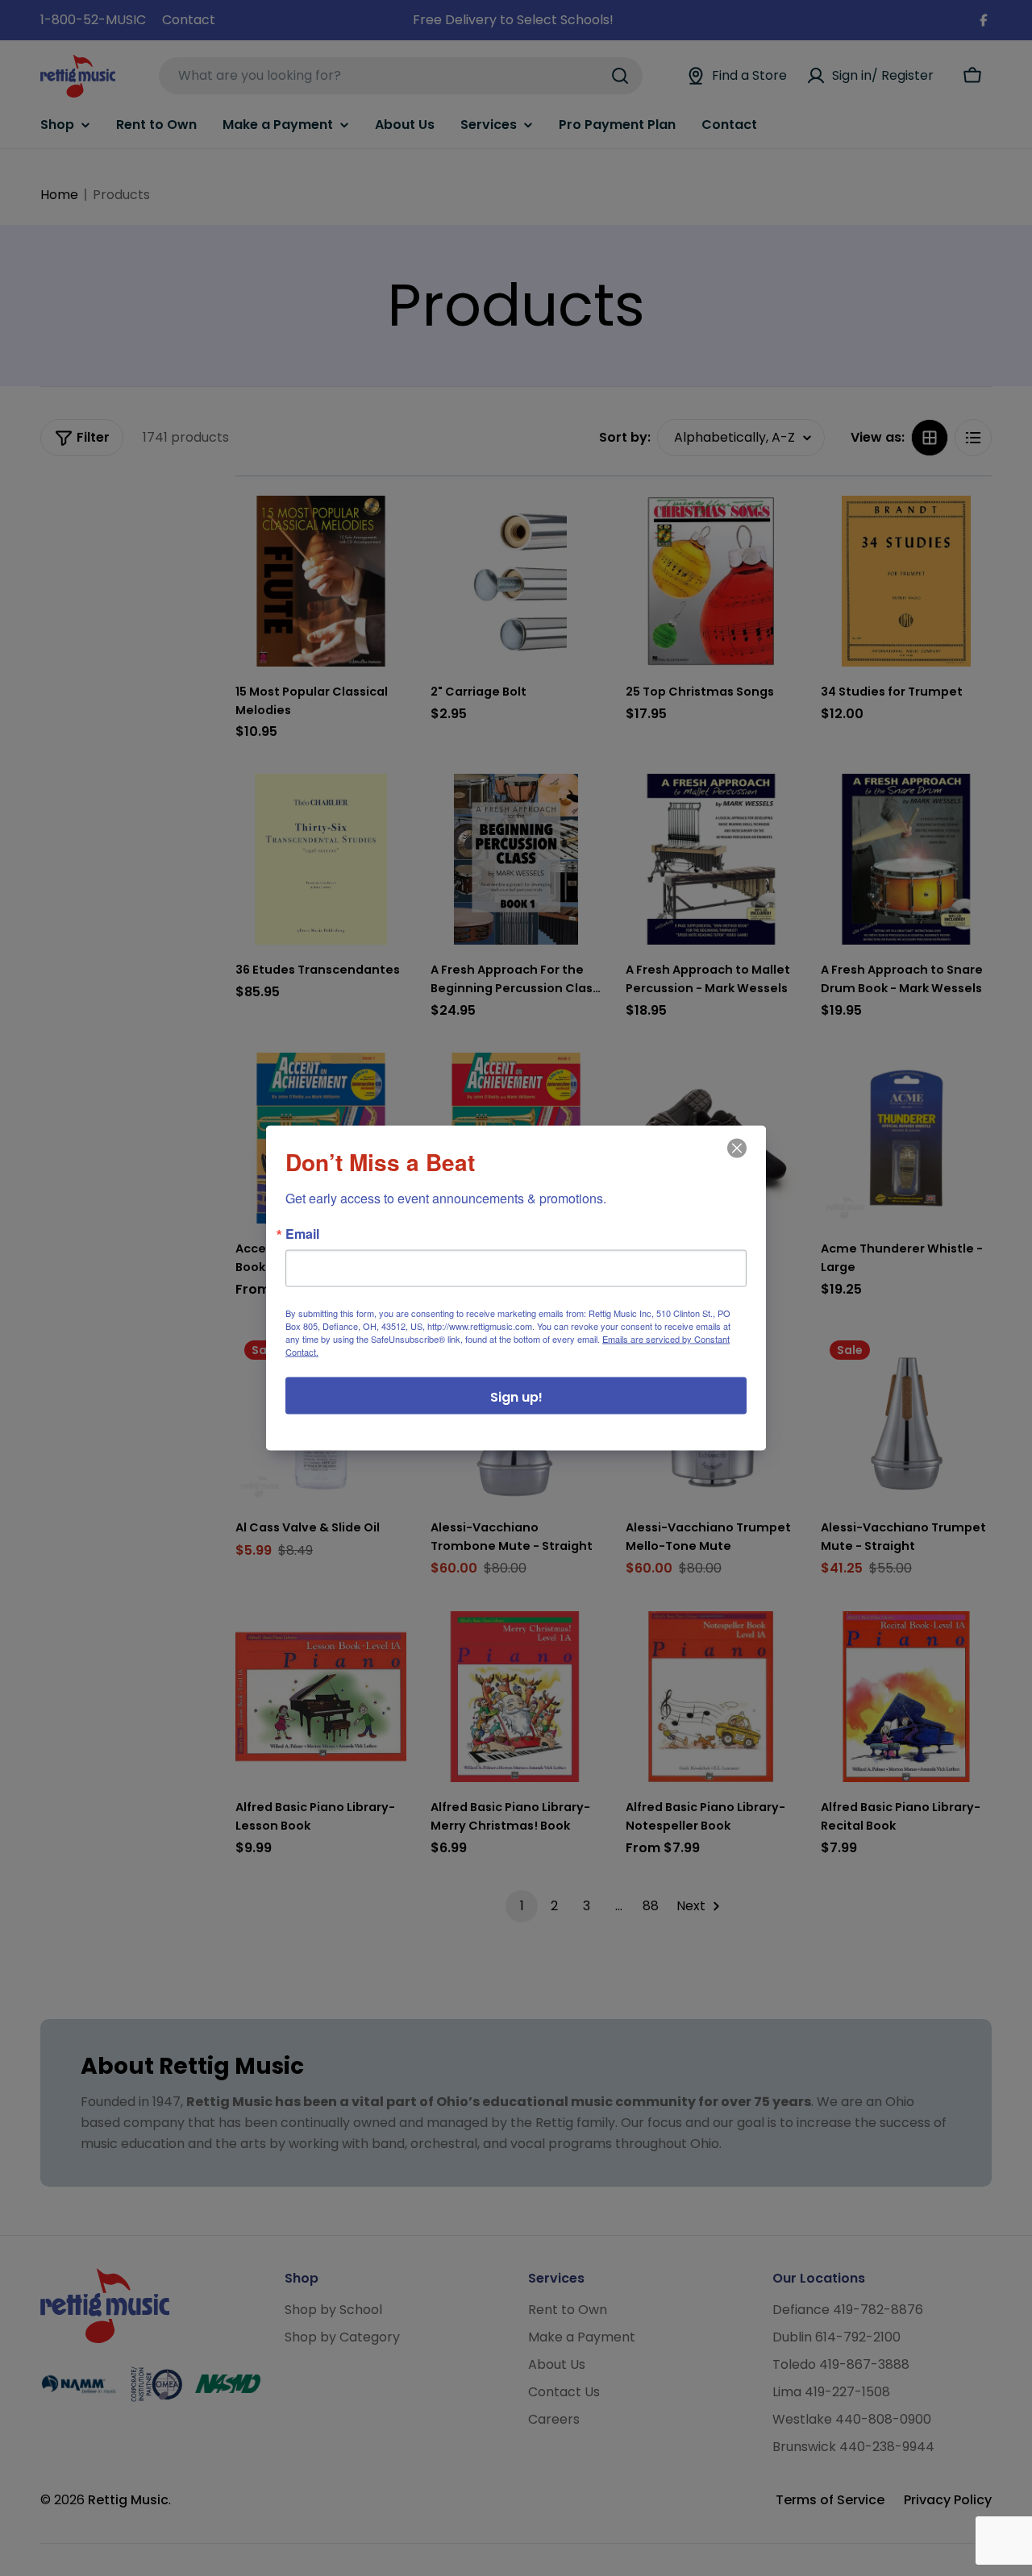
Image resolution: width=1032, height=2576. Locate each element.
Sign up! (516, 1397)
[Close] (735, 1160)
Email (302, 1234)
